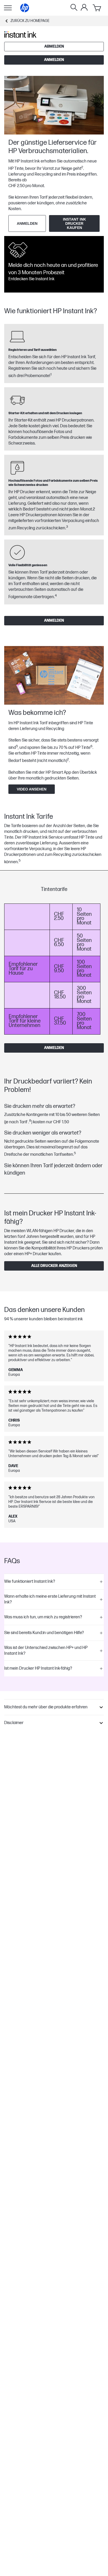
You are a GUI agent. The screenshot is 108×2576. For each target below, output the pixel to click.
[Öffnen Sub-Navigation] (8, 8)
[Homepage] (25, 8)
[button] (54, 1582)
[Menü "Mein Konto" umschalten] (84, 7)
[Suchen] (74, 8)
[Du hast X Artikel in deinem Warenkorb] (97, 8)
